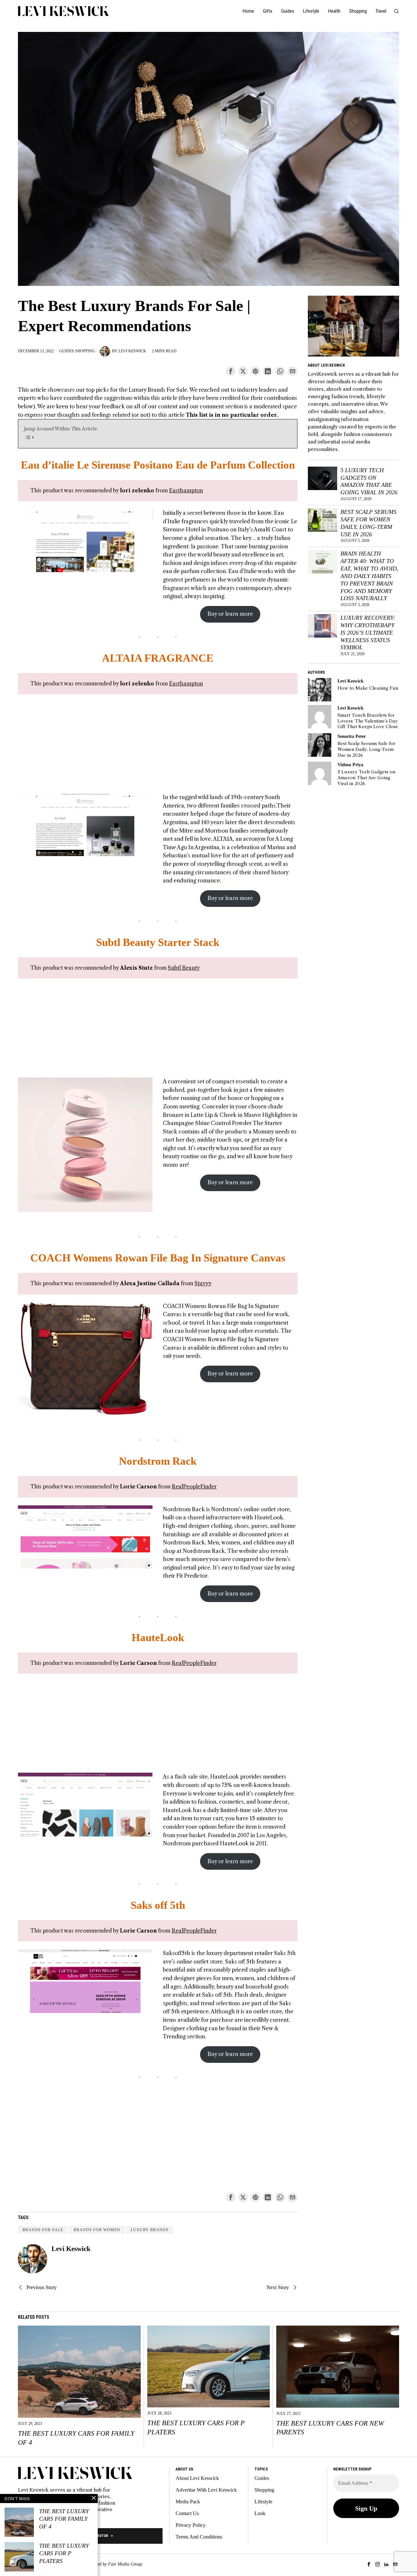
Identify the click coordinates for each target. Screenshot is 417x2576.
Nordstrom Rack (158, 1461)
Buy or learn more (230, 614)
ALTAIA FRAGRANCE (158, 658)
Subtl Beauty (184, 968)
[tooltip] (231, 371)
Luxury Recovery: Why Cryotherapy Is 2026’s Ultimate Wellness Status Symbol (368, 633)
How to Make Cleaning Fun (368, 688)
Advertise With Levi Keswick (206, 2490)
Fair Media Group (125, 2564)
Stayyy (203, 1283)
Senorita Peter (352, 736)
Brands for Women (97, 2230)
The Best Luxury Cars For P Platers (196, 2427)
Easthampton (186, 490)
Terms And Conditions (199, 2537)
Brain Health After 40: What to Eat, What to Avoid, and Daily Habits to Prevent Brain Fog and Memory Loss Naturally (369, 576)
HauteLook (158, 1638)
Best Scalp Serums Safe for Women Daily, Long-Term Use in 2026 (368, 523)
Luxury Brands (150, 2230)
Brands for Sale (43, 2230)
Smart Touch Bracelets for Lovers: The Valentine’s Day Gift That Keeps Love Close (368, 721)
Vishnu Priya (350, 765)
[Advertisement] (158, 748)
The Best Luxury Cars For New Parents (330, 2428)
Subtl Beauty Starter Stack (158, 942)
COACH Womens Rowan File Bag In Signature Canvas (158, 1258)
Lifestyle (263, 2502)
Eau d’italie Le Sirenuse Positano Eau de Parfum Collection (158, 465)
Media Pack (188, 2502)
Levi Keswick (132, 351)
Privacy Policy (191, 2525)
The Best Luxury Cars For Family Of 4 (76, 2438)
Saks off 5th (158, 1905)
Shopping (85, 351)
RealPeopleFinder (194, 1486)
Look (260, 2513)
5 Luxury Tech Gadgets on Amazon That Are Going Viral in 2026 (369, 481)
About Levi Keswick (197, 2478)
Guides (67, 351)
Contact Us (187, 2513)
